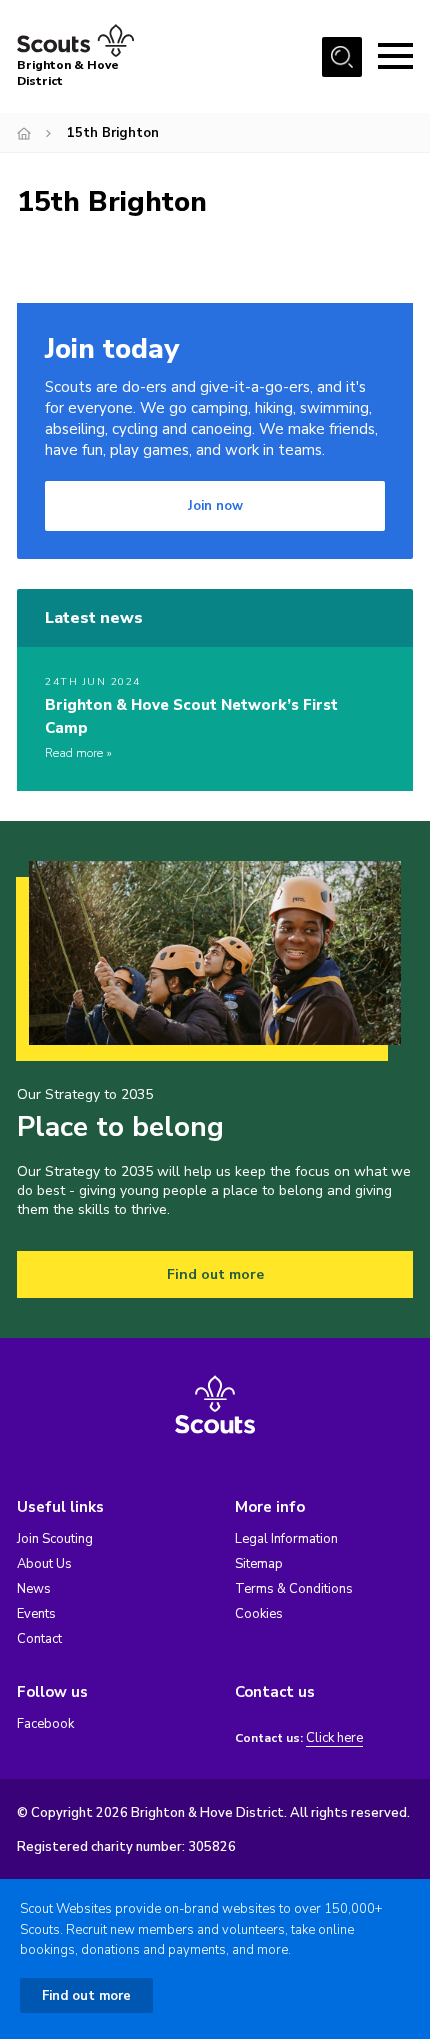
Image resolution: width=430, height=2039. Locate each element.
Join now (215, 506)
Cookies (259, 1614)
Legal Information (286, 1539)
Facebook (45, 1724)
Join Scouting (55, 1539)
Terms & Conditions (294, 1589)
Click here (334, 1738)
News (34, 1589)
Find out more (215, 1274)
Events (36, 1614)
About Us (44, 1564)
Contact (39, 1639)
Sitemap (259, 1564)
